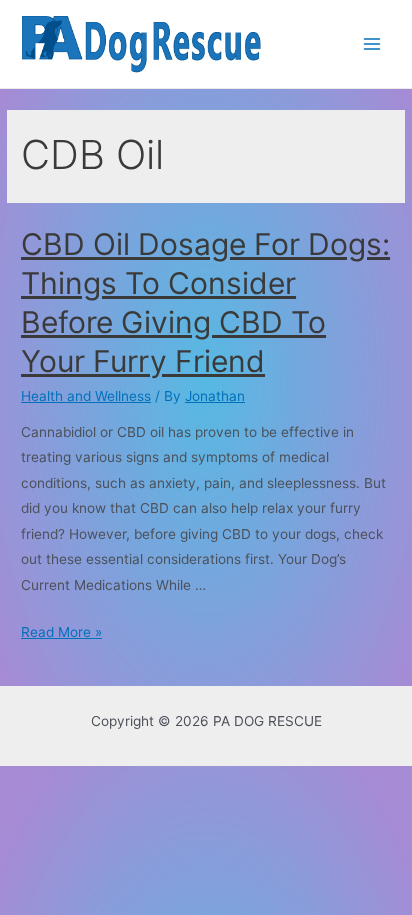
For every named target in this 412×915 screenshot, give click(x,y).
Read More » (61, 632)
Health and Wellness (86, 396)
